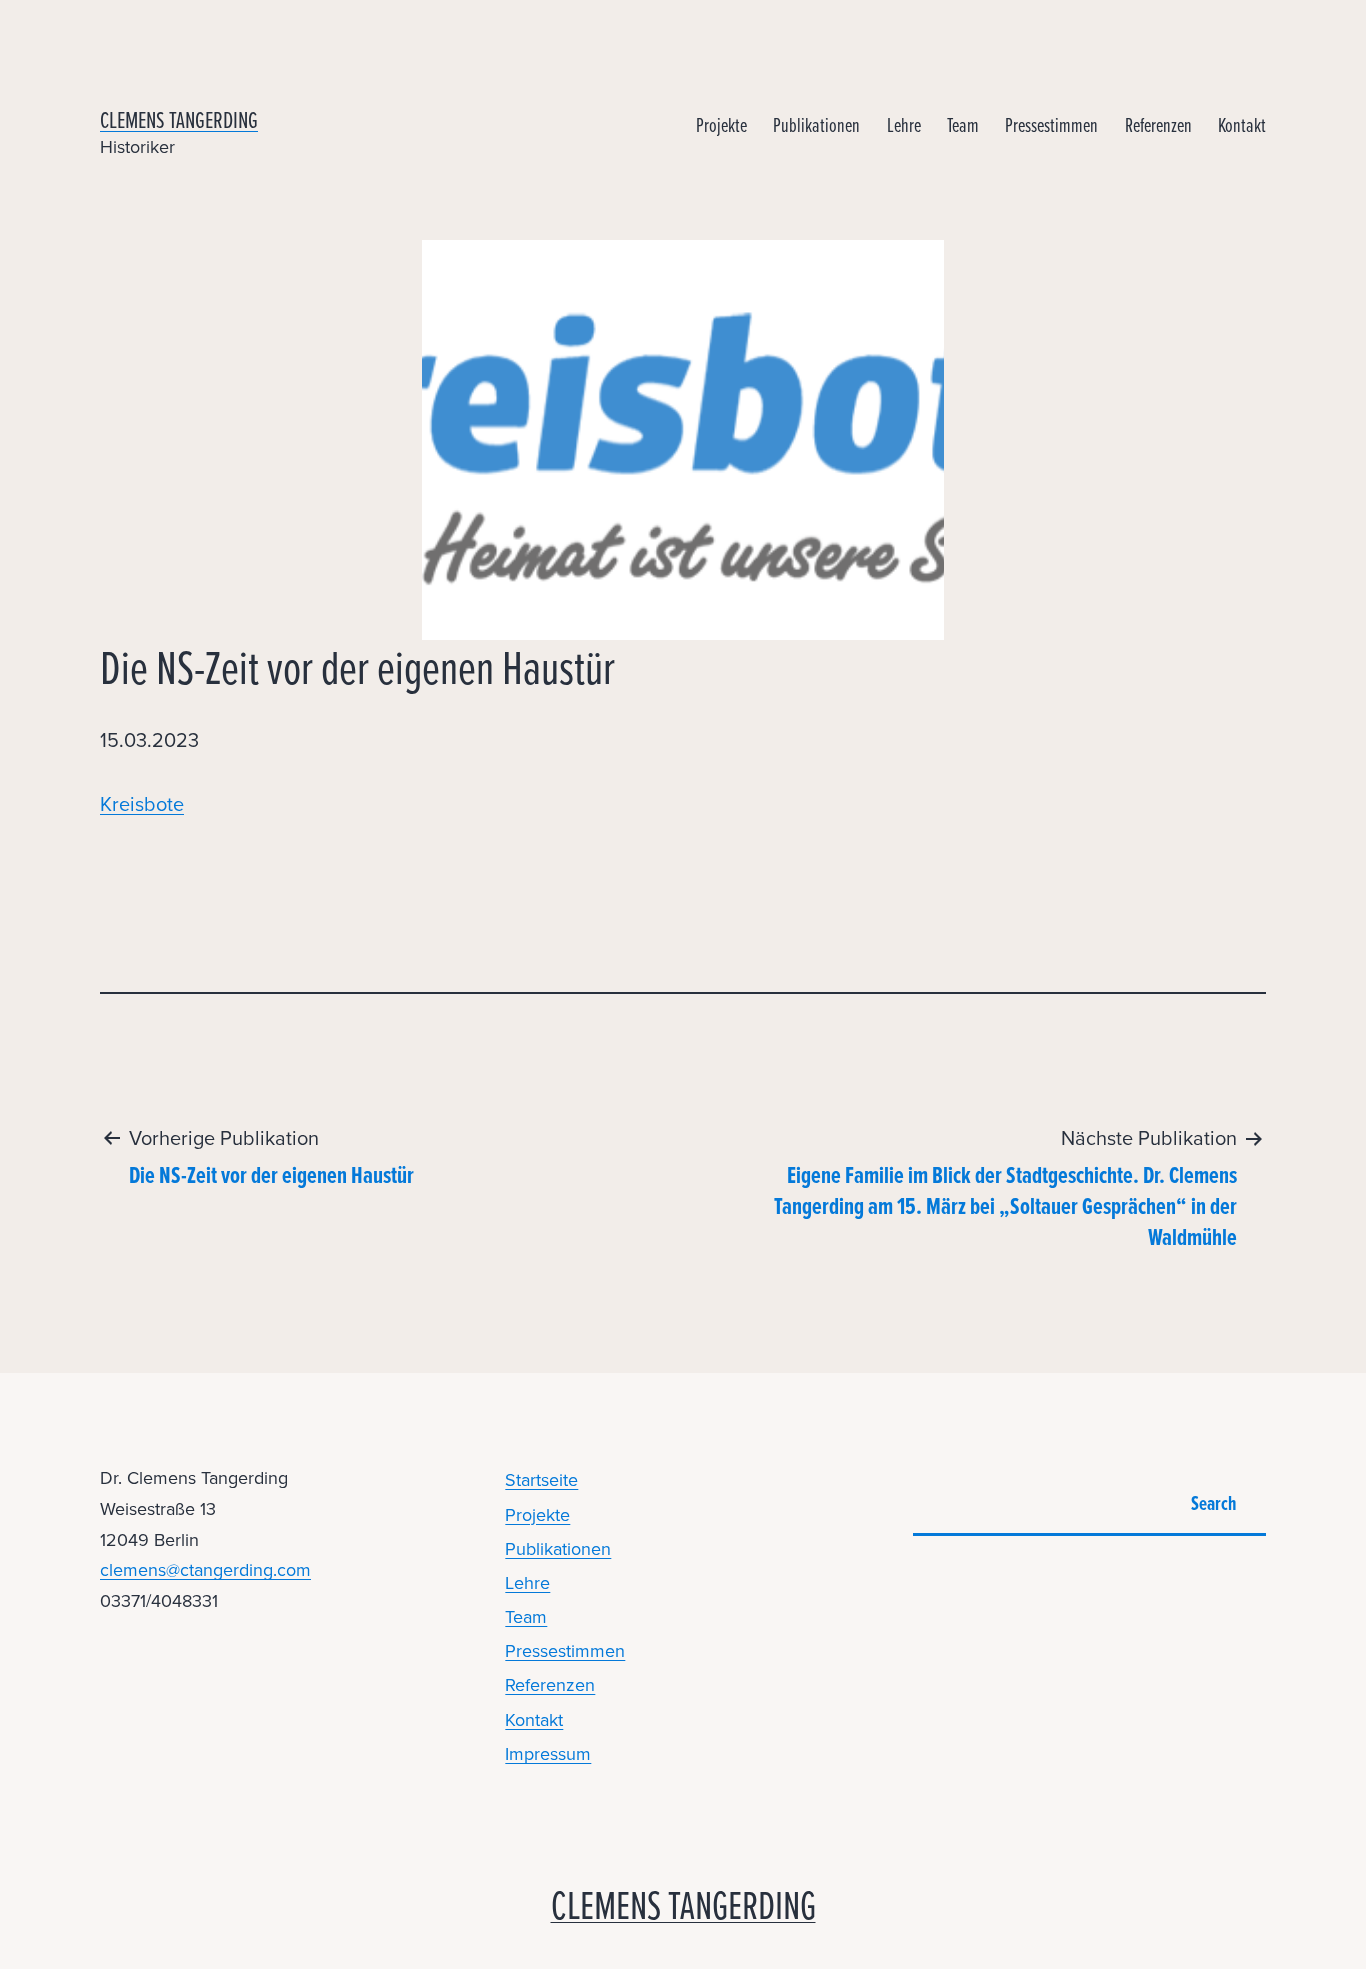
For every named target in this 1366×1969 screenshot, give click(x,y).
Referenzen (1158, 124)
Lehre (904, 124)
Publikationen (816, 124)
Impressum (548, 1754)
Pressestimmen (1051, 124)
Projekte (721, 124)
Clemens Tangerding (179, 119)
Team (963, 124)
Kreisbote (142, 804)
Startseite (541, 1480)
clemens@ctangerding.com (205, 1570)
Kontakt (1242, 124)
